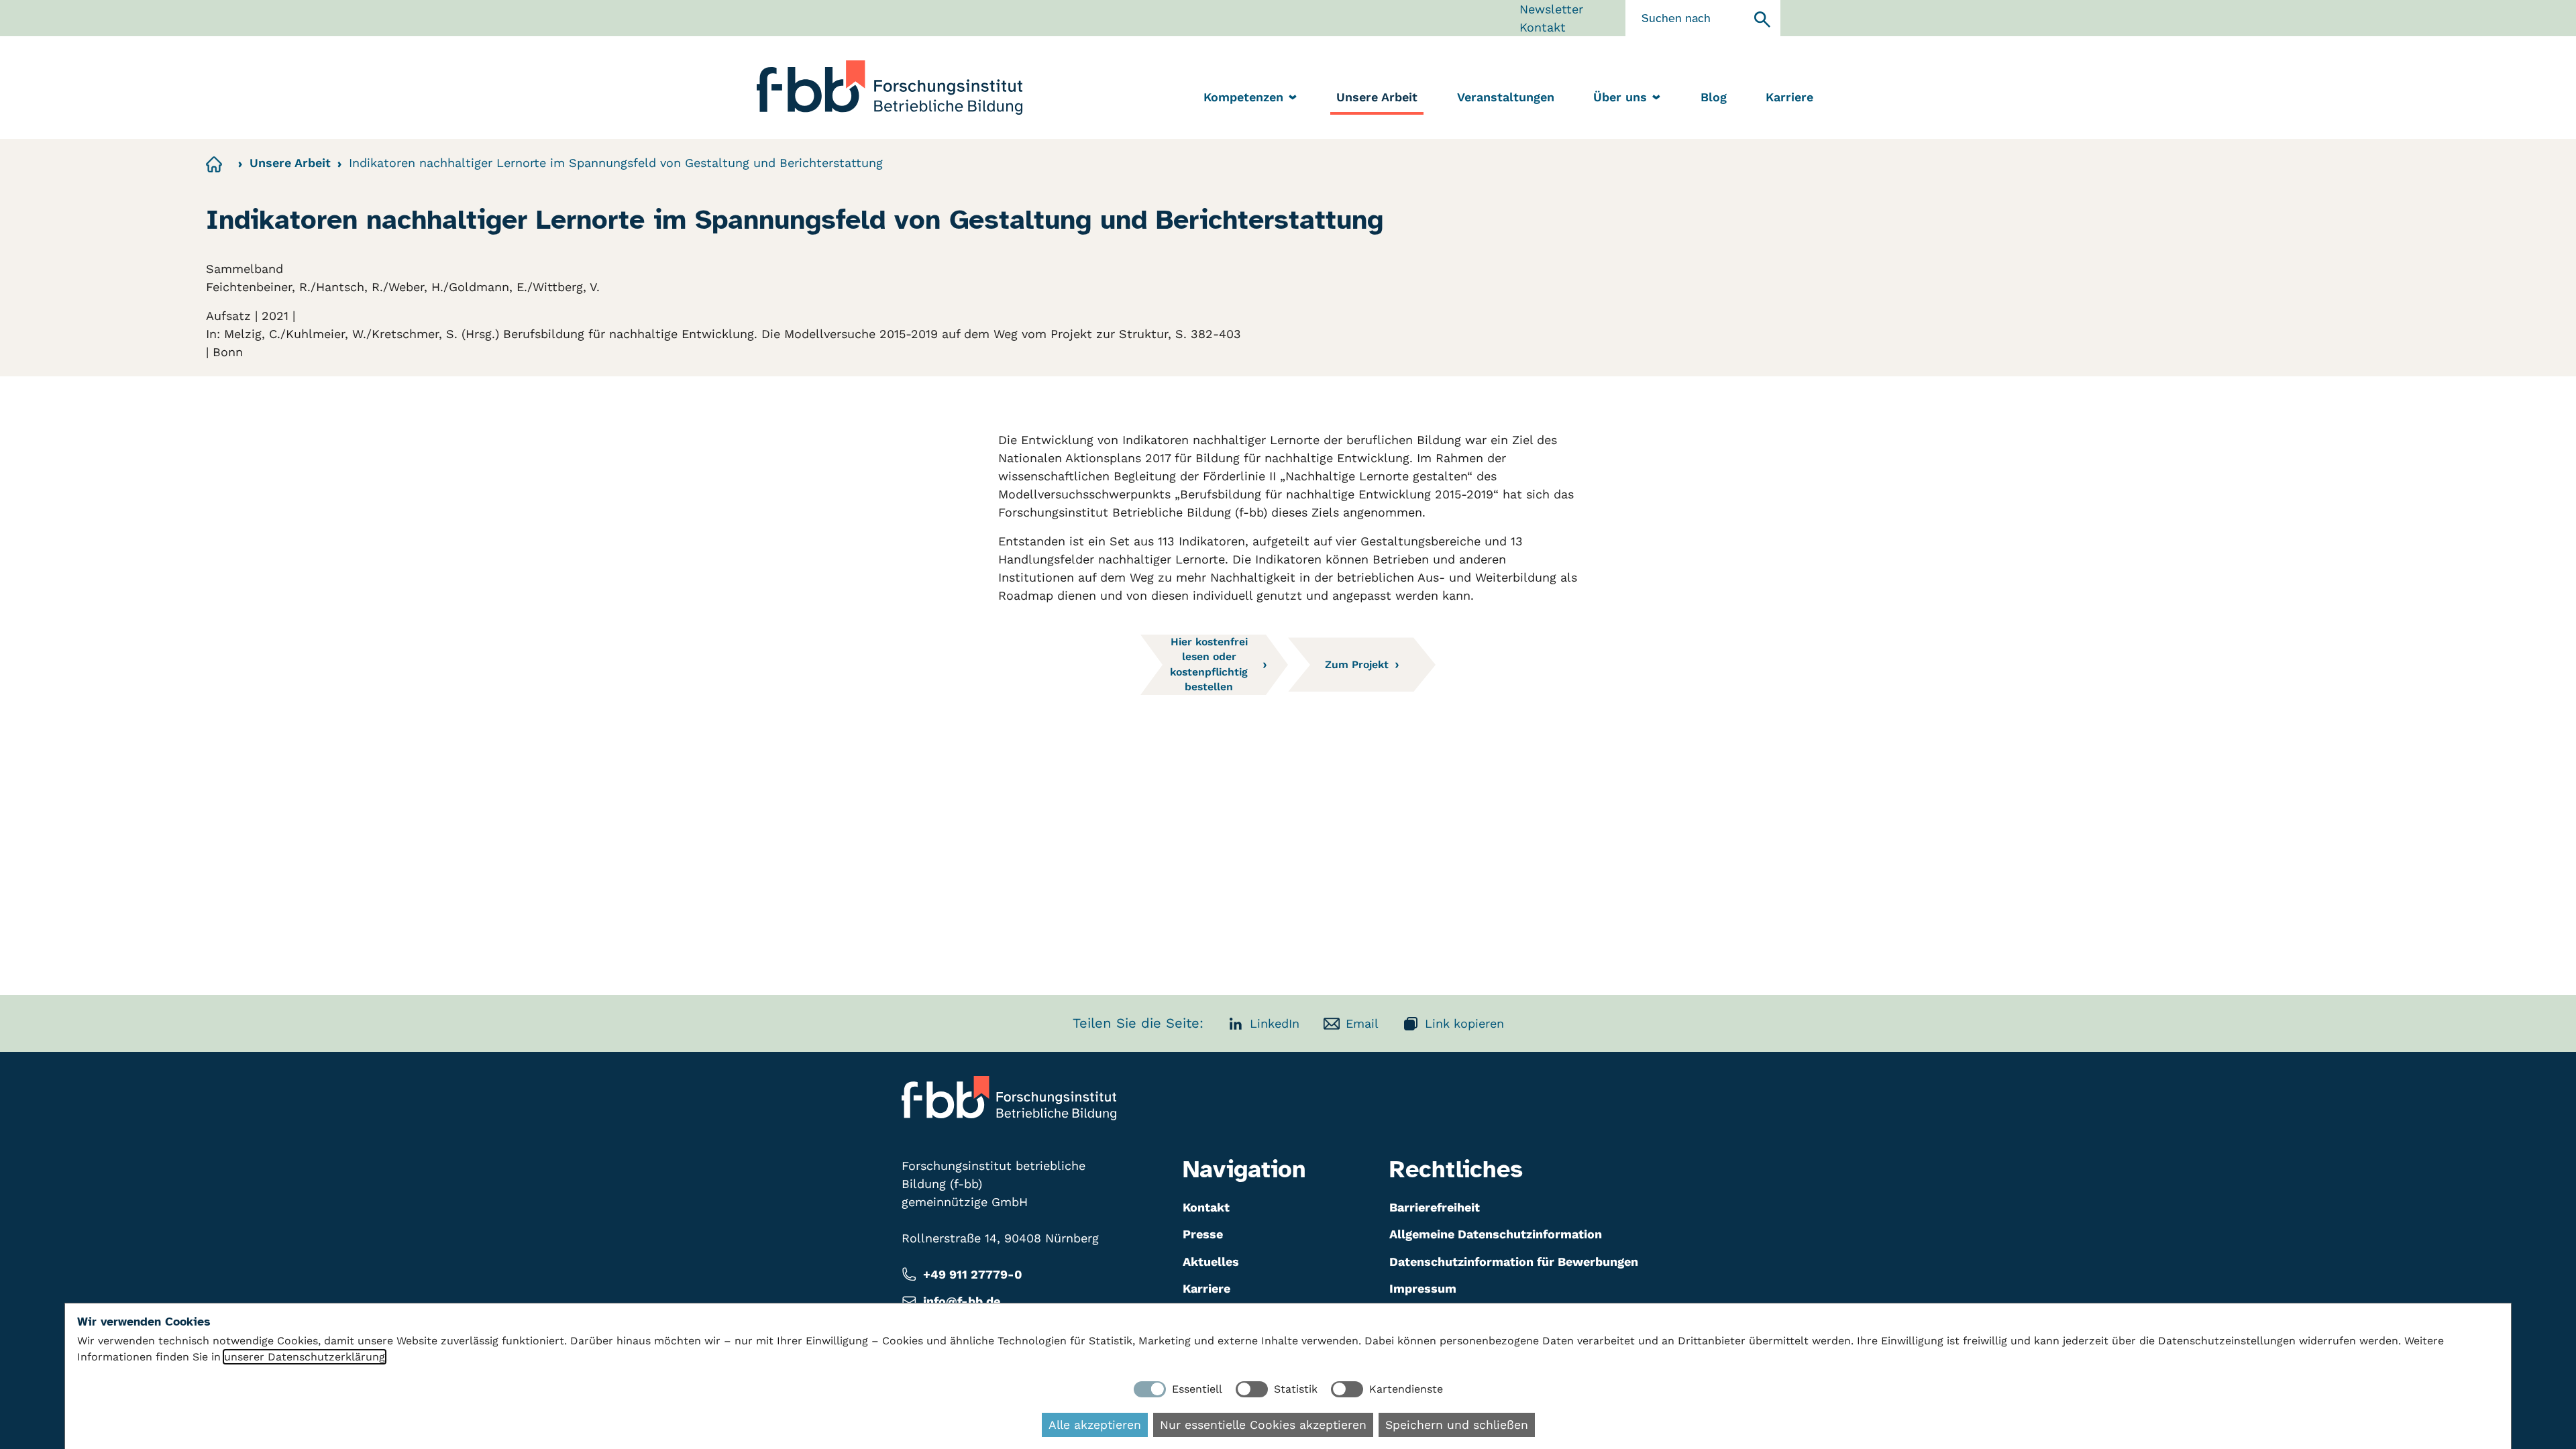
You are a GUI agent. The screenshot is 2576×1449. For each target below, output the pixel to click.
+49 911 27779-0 (973, 1274)
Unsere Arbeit (1377, 97)
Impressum (1423, 1288)
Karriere (1789, 97)
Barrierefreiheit (1435, 1207)
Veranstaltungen (1506, 97)
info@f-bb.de (962, 1301)
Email (1362, 1023)
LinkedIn (1275, 1023)
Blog (1714, 97)
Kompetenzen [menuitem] (1243, 97)
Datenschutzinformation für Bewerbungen (1514, 1262)
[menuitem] (1377, 98)
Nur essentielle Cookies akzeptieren (1263, 1425)
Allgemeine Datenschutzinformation (1496, 1234)
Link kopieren (1464, 1023)
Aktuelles (1211, 1262)
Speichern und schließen (1457, 1425)
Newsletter (1551, 9)
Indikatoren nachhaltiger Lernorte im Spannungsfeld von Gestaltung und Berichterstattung (616, 163)
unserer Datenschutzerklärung (305, 1357)
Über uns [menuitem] (1620, 97)
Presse (1203, 1234)
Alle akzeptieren (1095, 1425)
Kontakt (1543, 27)
